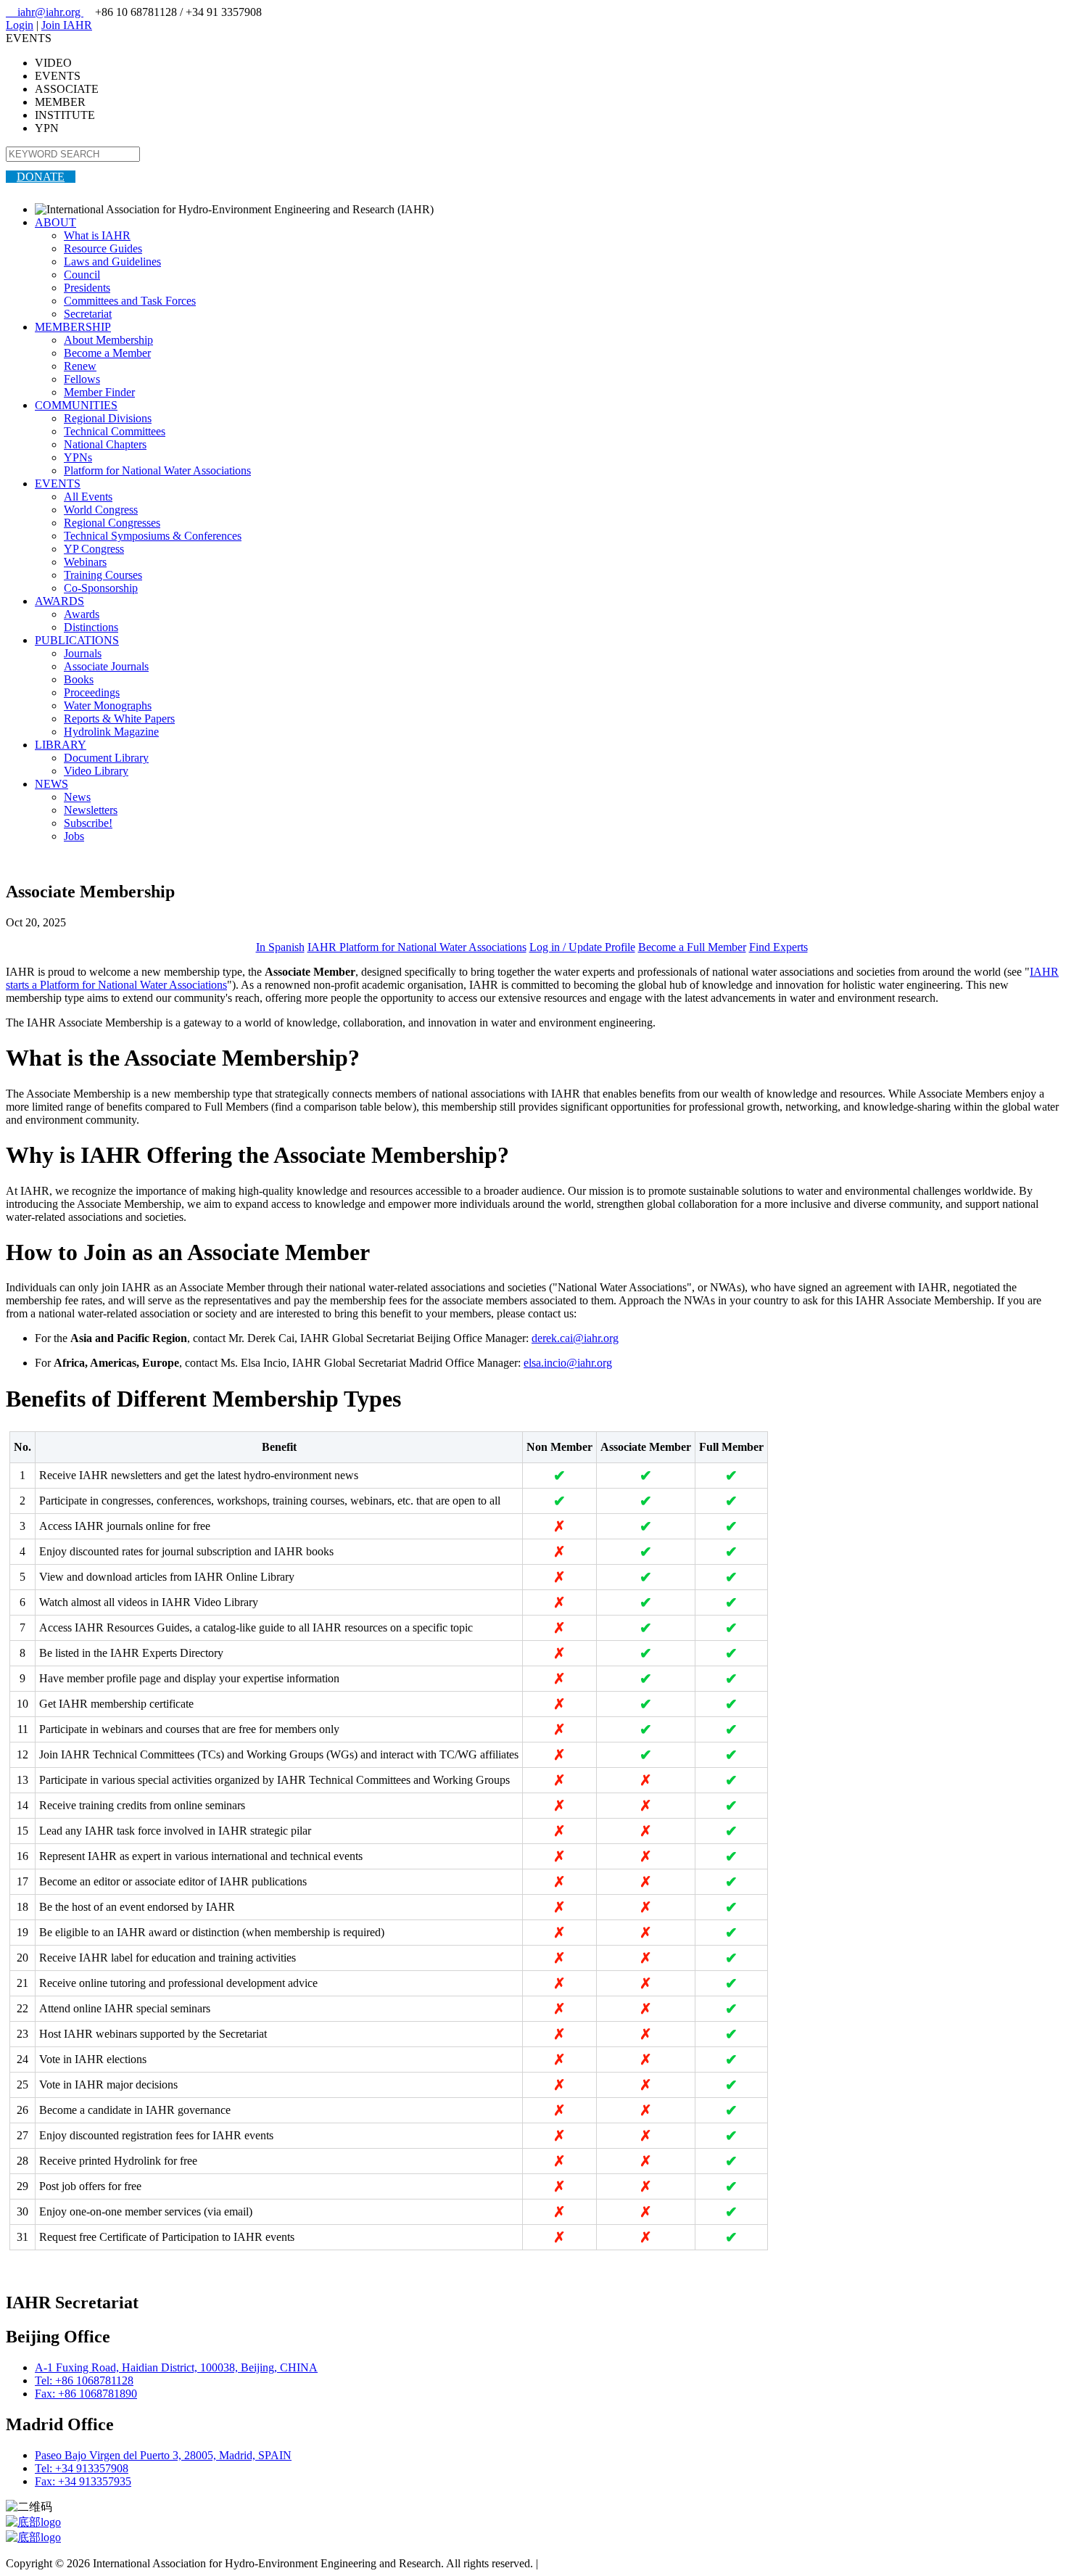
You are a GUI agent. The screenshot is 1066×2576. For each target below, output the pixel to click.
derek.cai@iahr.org (575, 1338)
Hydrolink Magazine (111, 732)
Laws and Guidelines (112, 262)
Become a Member (107, 353)
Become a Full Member (692, 947)
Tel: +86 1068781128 (84, 2380)
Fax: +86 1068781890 (86, 2394)
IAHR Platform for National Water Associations (417, 947)
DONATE (41, 177)
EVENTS (58, 483)
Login (20, 25)
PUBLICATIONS (77, 640)
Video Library (96, 771)
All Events (88, 497)
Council (82, 275)
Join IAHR (67, 25)
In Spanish (280, 947)
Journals (83, 653)
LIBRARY (61, 745)
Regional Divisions (108, 418)
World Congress (101, 510)
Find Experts (778, 947)
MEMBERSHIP (73, 327)
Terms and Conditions (591, 2563)
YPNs (78, 457)
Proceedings (92, 692)
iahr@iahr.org (45, 12)
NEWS (51, 784)
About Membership (108, 340)
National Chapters (105, 444)
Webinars (85, 562)
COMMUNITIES (76, 405)
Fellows (82, 379)
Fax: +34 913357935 (83, 2481)
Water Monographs (108, 705)
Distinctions (91, 627)
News (77, 797)
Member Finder (99, 392)
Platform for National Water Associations (157, 470)
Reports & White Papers (119, 719)
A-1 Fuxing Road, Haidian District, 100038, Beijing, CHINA (176, 2367)
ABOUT (55, 222)
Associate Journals (106, 666)
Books (79, 679)
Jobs (74, 836)
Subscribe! (88, 823)
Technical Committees (115, 431)
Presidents (87, 288)
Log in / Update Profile (582, 947)
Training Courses (103, 575)
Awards (82, 614)
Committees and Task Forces (130, 301)
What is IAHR (97, 235)
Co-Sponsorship (101, 588)
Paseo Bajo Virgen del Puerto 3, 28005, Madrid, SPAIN (163, 2455)
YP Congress (94, 549)
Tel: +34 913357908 (82, 2468)
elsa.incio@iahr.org (568, 1363)
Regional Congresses (112, 523)
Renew (80, 366)
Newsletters (91, 810)
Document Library (106, 758)
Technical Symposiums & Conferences (153, 536)
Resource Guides (103, 248)
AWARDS (59, 601)
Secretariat (88, 314)
